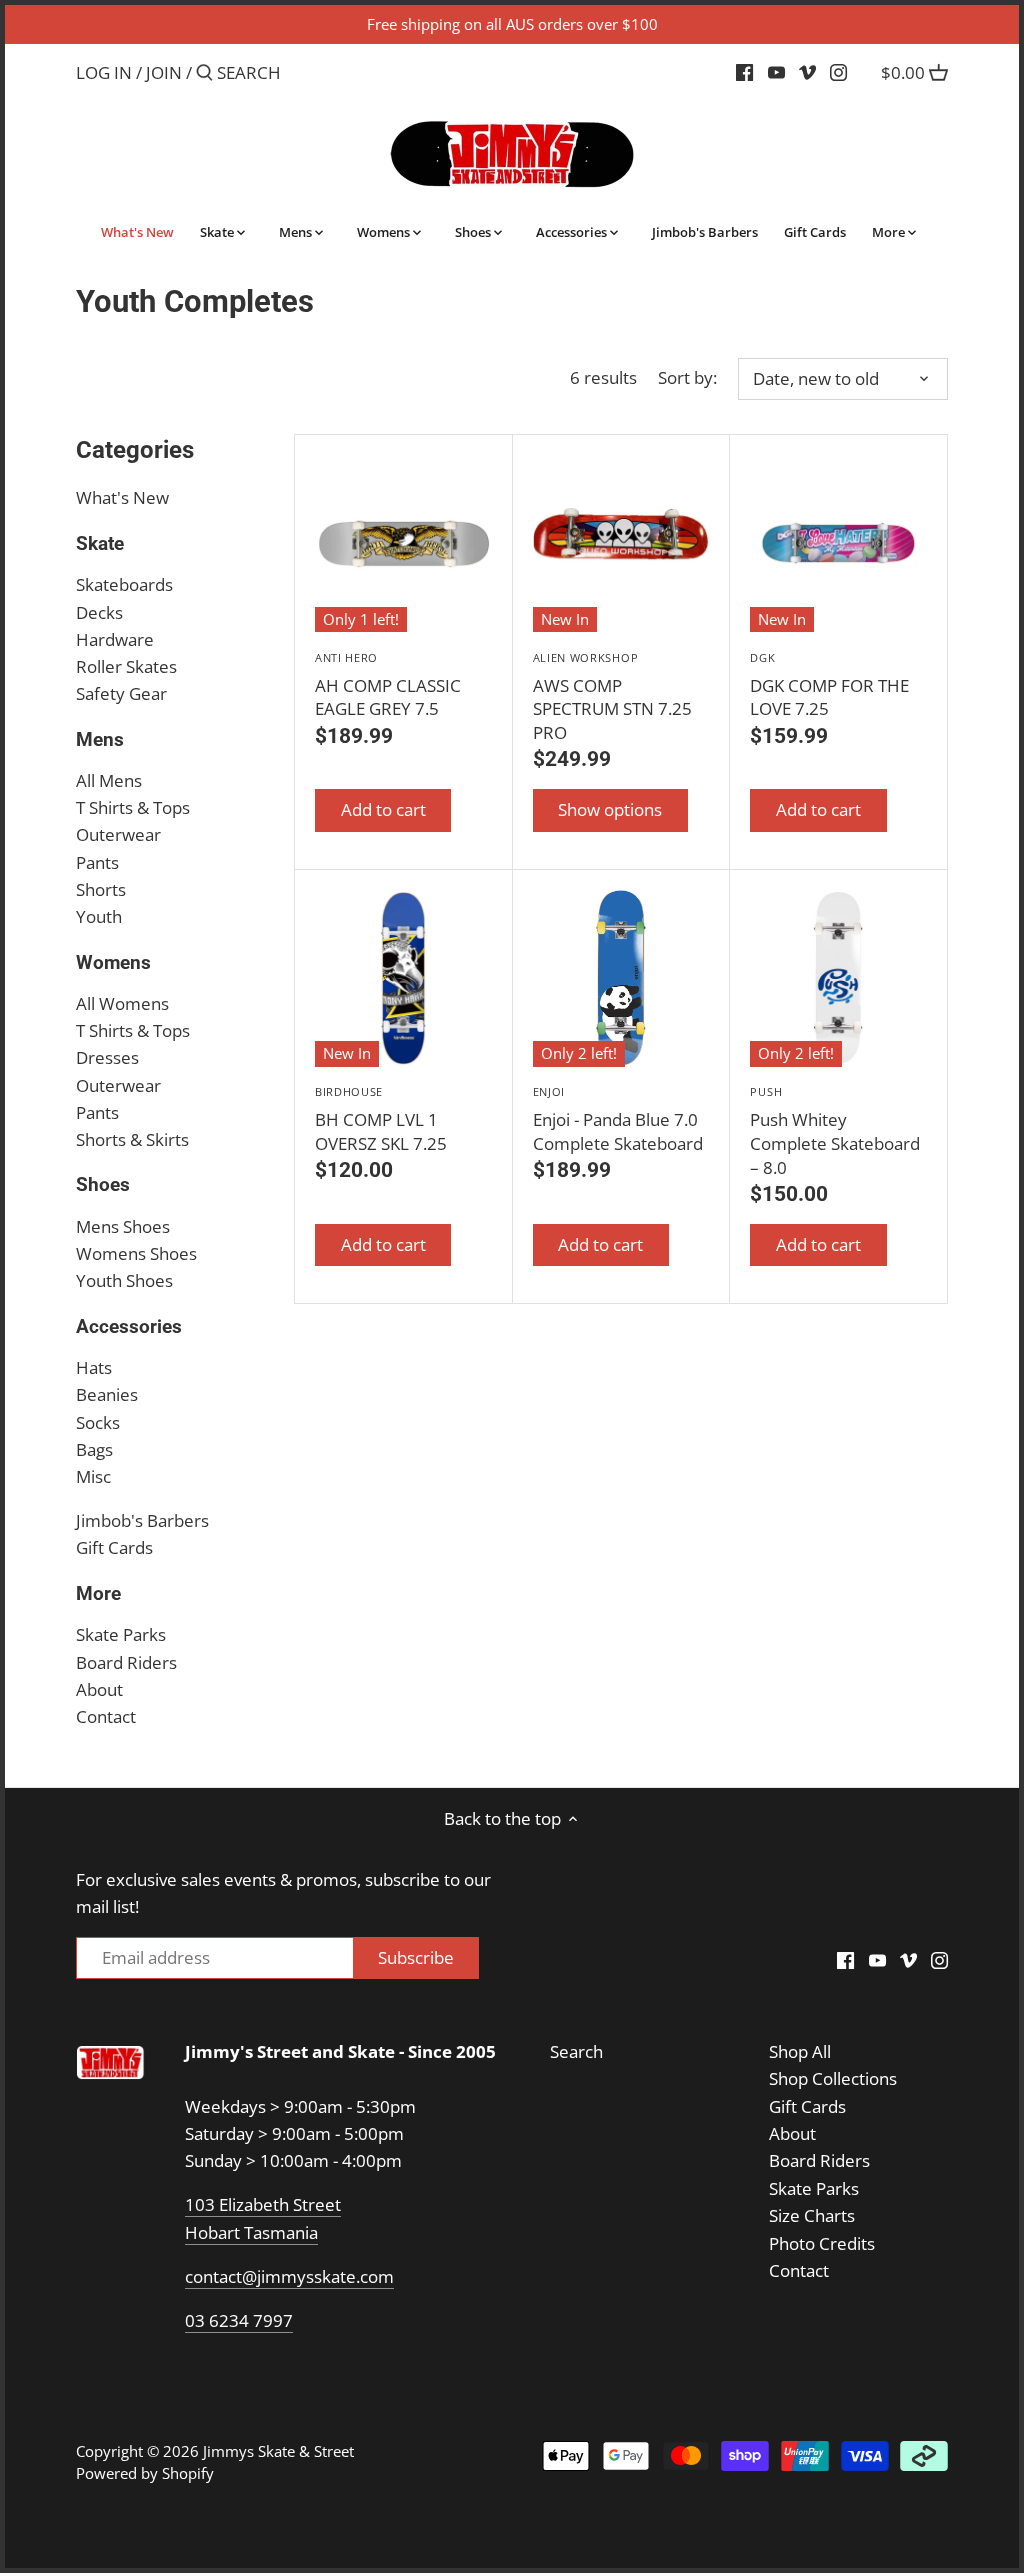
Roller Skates (126, 666)
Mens (100, 739)
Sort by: (687, 378)
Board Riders (126, 1662)
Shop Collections (833, 2078)
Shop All (800, 2051)
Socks (98, 1422)
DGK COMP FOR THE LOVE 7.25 (829, 685)
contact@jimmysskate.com (289, 2276)
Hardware (115, 639)
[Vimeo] (807, 72)
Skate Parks (121, 1634)
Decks (99, 612)
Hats (94, 1367)
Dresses (107, 1057)
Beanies (107, 1394)
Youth (99, 916)
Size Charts (812, 2215)
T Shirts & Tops (133, 807)
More (98, 1593)
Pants (97, 862)
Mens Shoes (123, 1226)
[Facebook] (744, 72)
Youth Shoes (124, 1280)
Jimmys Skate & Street (278, 2451)
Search (576, 2051)
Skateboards (124, 584)
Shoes (103, 1184)
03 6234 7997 (239, 2320)
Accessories (129, 1326)
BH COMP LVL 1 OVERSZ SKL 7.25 (381, 1119)
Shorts (101, 889)
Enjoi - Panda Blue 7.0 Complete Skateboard (618, 1119)
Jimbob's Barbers (142, 1520)
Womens (113, 962)
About (99, 1689)
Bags (94, 1449)
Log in (104, 72)
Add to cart (383, 809)
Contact (106, 1716)
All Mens (109, 780)
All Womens (122, 1003)
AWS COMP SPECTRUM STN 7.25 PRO (612, 697)
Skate (100, 543)
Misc (93, 1476)
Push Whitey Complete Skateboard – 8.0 (835, 1131)
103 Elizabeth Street (263, 2204)
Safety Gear (121, 693)
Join (164, 72)
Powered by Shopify (145, 2473)
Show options (610, 809)
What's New (122, 497)
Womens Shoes (136, 1253)
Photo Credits (822, 2243)
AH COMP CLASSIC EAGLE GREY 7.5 (388, 685)
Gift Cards (114, 1547)
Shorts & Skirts (132, 1139)
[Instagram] (838, 72)
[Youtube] (776, 72)
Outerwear (118, 834)
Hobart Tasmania (251, 2232)
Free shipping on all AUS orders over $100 (512, 24)
